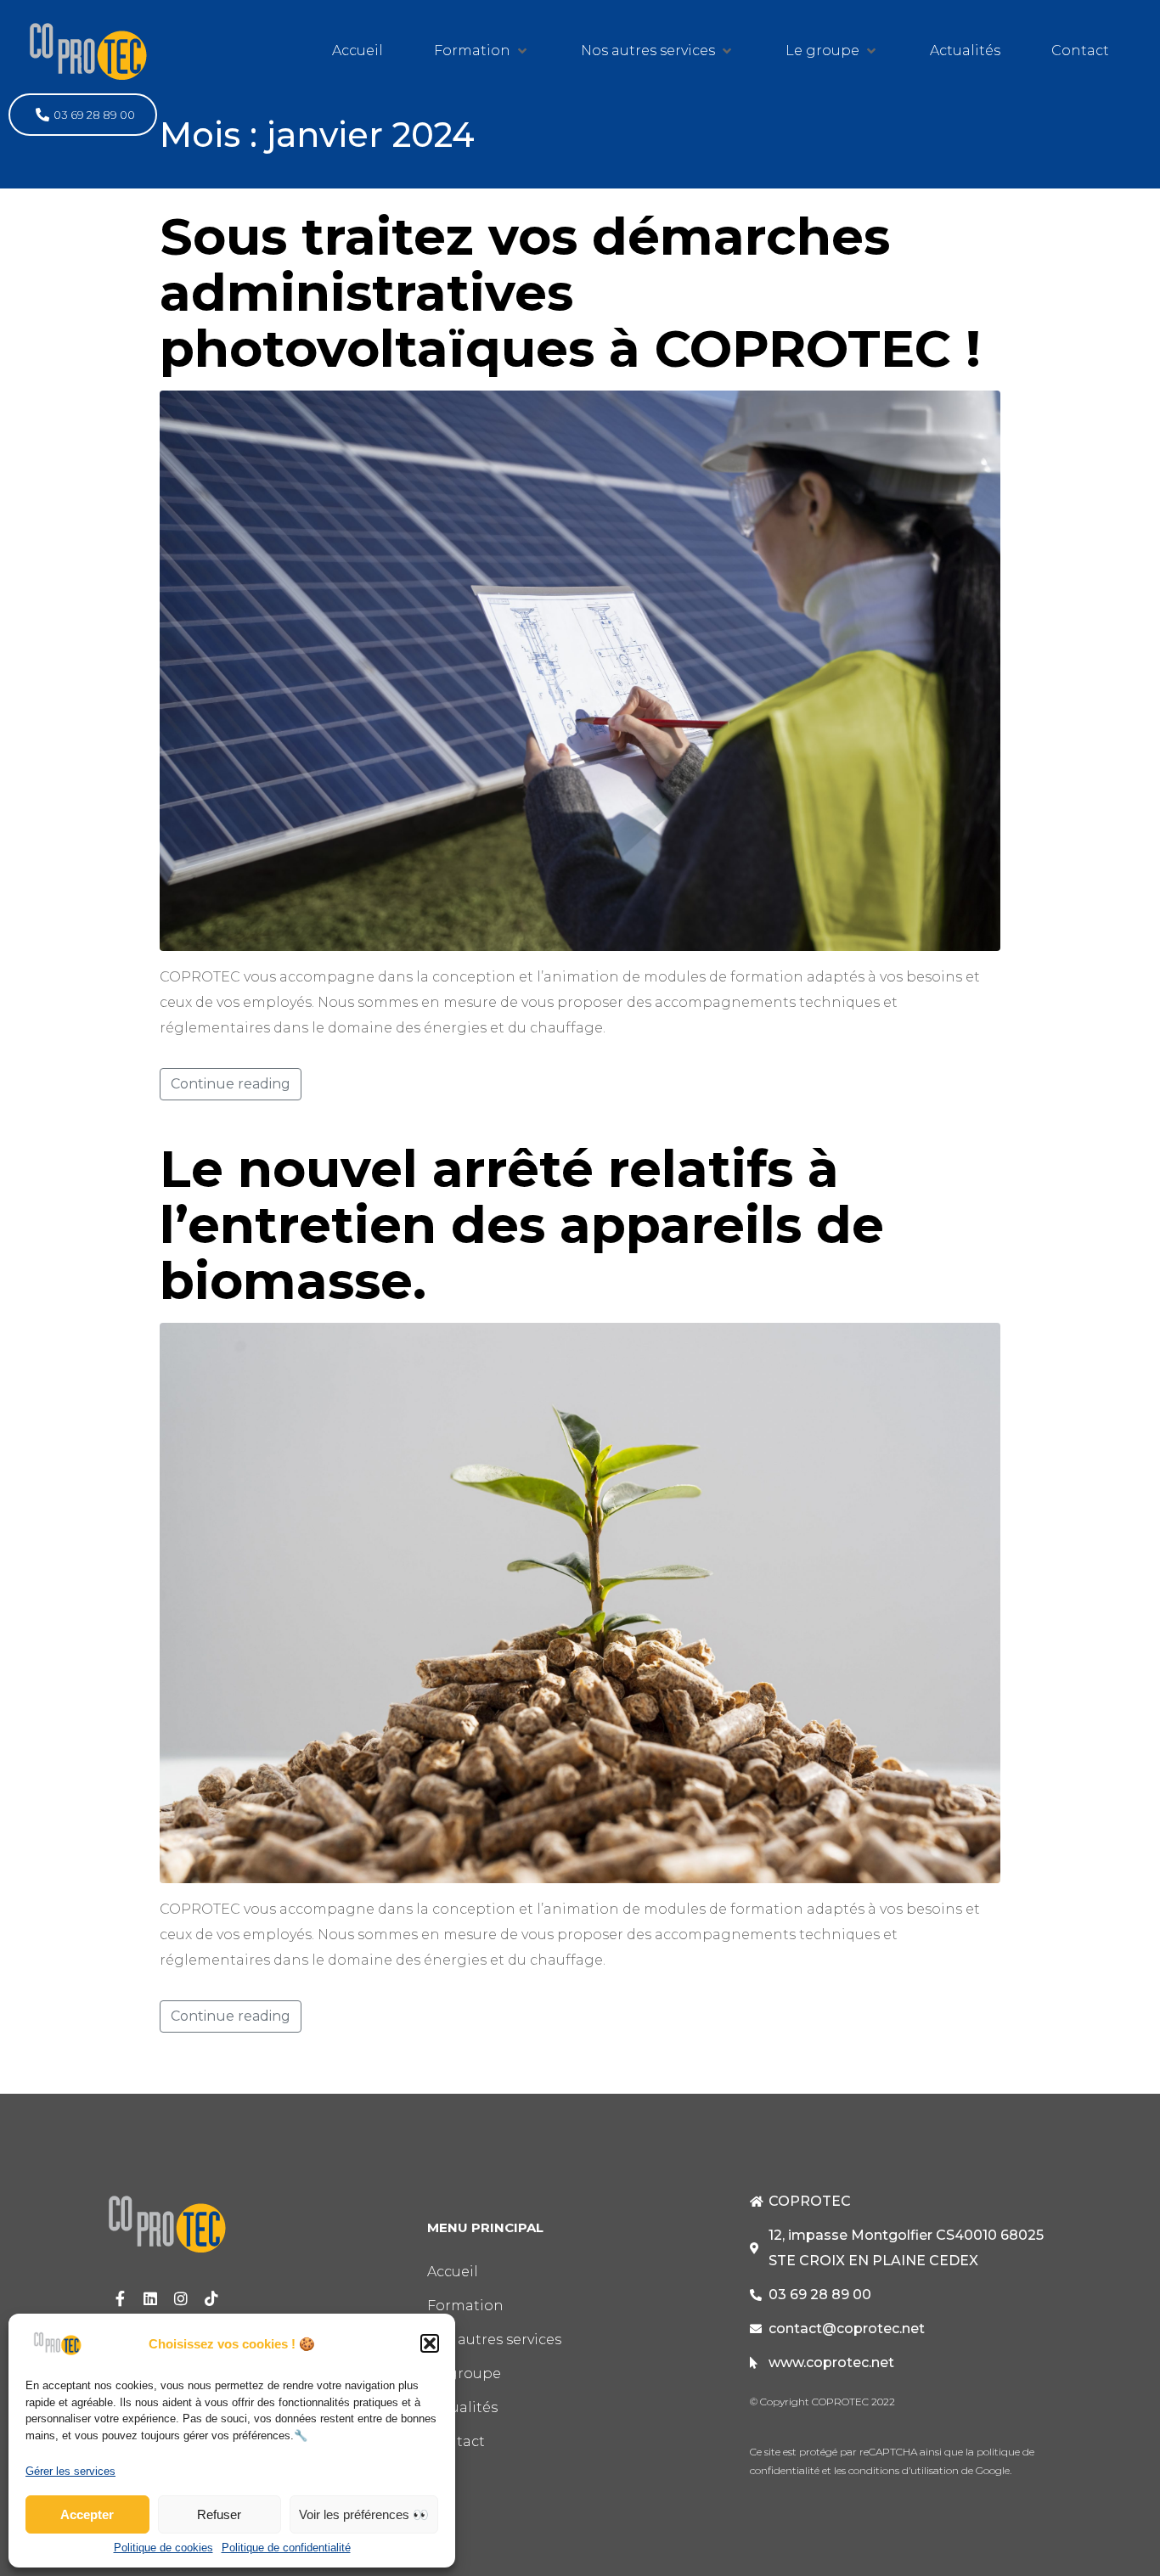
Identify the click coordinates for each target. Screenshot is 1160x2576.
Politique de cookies (163, 2548)
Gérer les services (70, 2472)
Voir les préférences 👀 (364, 2514)
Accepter (87, 2514)
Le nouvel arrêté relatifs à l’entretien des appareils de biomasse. (522, 1225)
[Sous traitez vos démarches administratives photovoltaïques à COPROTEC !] (580, 669)
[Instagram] (181, 2298)
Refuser (219, 2514)
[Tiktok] (211, 2298)
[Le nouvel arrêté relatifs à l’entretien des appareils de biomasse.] (580, 1602)
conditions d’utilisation (902, 2470)
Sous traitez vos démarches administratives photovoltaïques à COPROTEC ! (570, 292)
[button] (430, 2343)
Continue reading (231, 1084)
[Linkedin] (150, 2298)
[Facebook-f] (120, 2298)
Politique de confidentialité (286, 2548)
